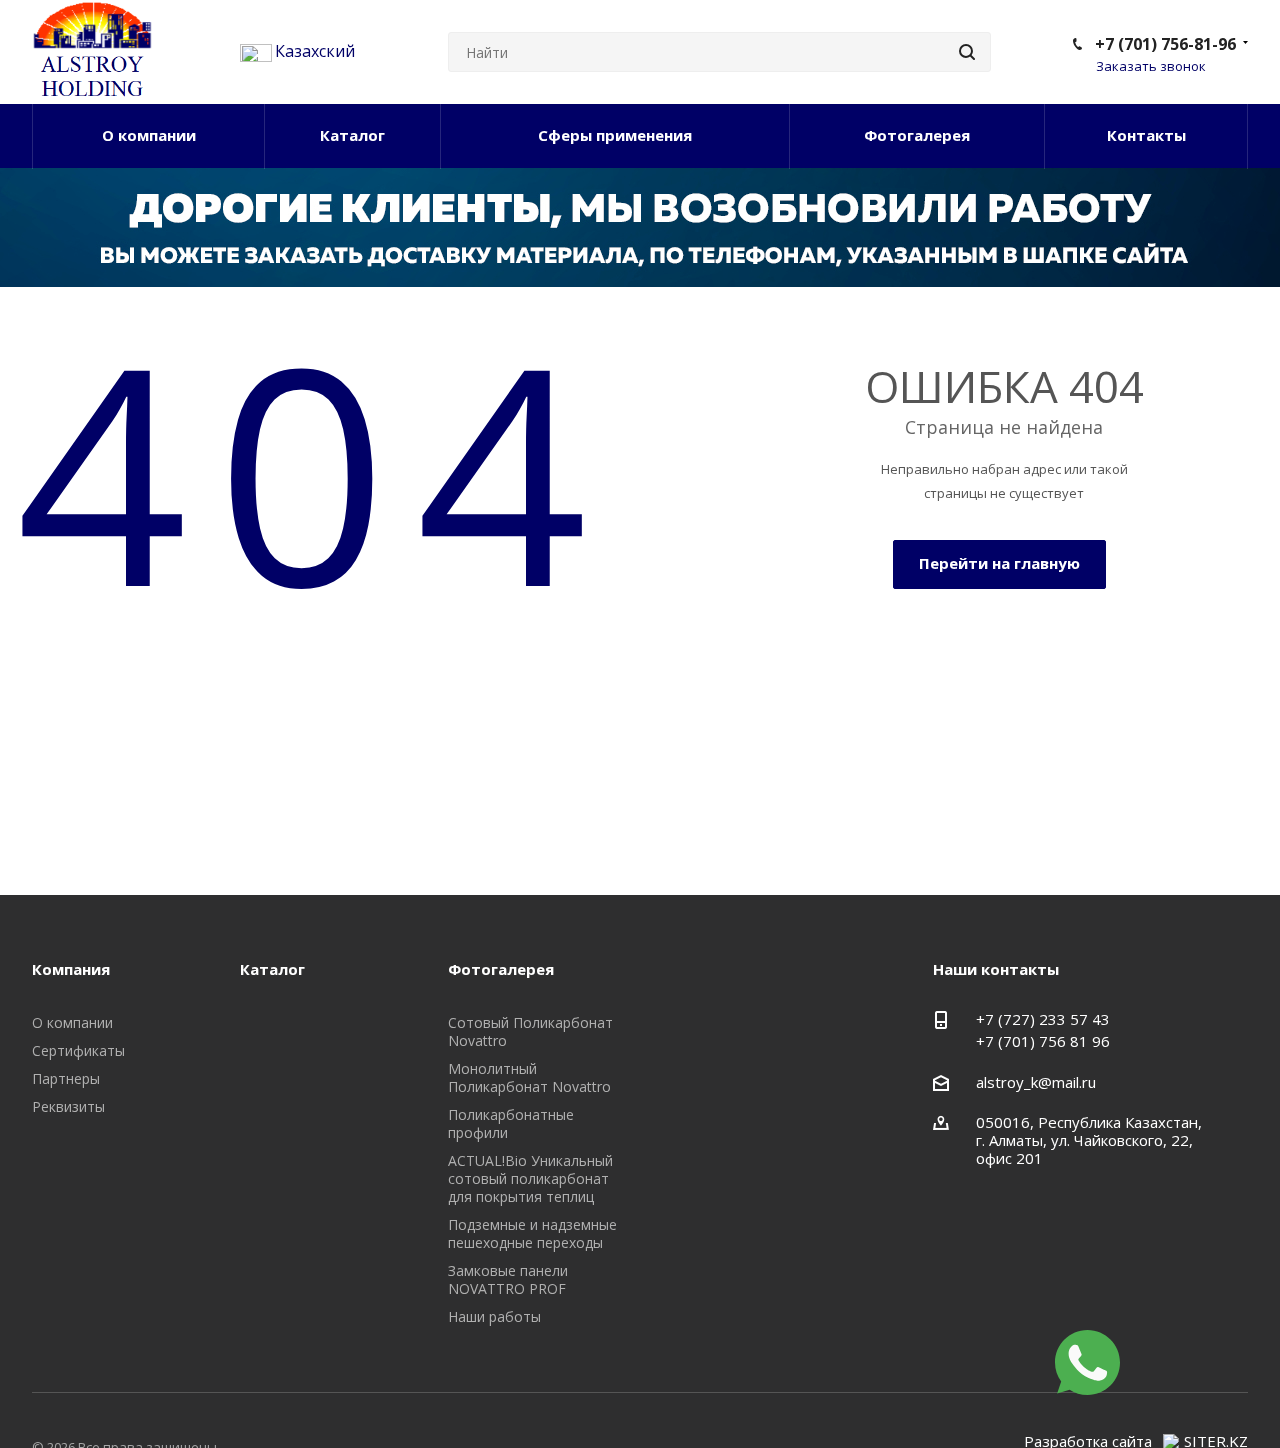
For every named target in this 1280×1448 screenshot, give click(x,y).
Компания (71, 969)
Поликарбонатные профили (511, 1123)
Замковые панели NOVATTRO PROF (508, 1279)
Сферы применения (615, 135)
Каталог (352, 135)
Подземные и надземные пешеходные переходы (532, 1233)
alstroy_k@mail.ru (1036, 1082)
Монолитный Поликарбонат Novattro (529, 1077)
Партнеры (66, 1078)
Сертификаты (78, 1050)
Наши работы (494, 1316)
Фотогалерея (917, 135)
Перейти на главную (999, 563)
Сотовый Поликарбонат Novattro (530, 1031)
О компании (149, 135)
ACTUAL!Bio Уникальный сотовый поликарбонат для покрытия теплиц (530, 1178)
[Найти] (967, 52)
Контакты (1146, 135)
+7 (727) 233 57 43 (1043, 1019)
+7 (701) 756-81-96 (1165, 44)
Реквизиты (68, 1106)
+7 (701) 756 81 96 (1043, 1041)
